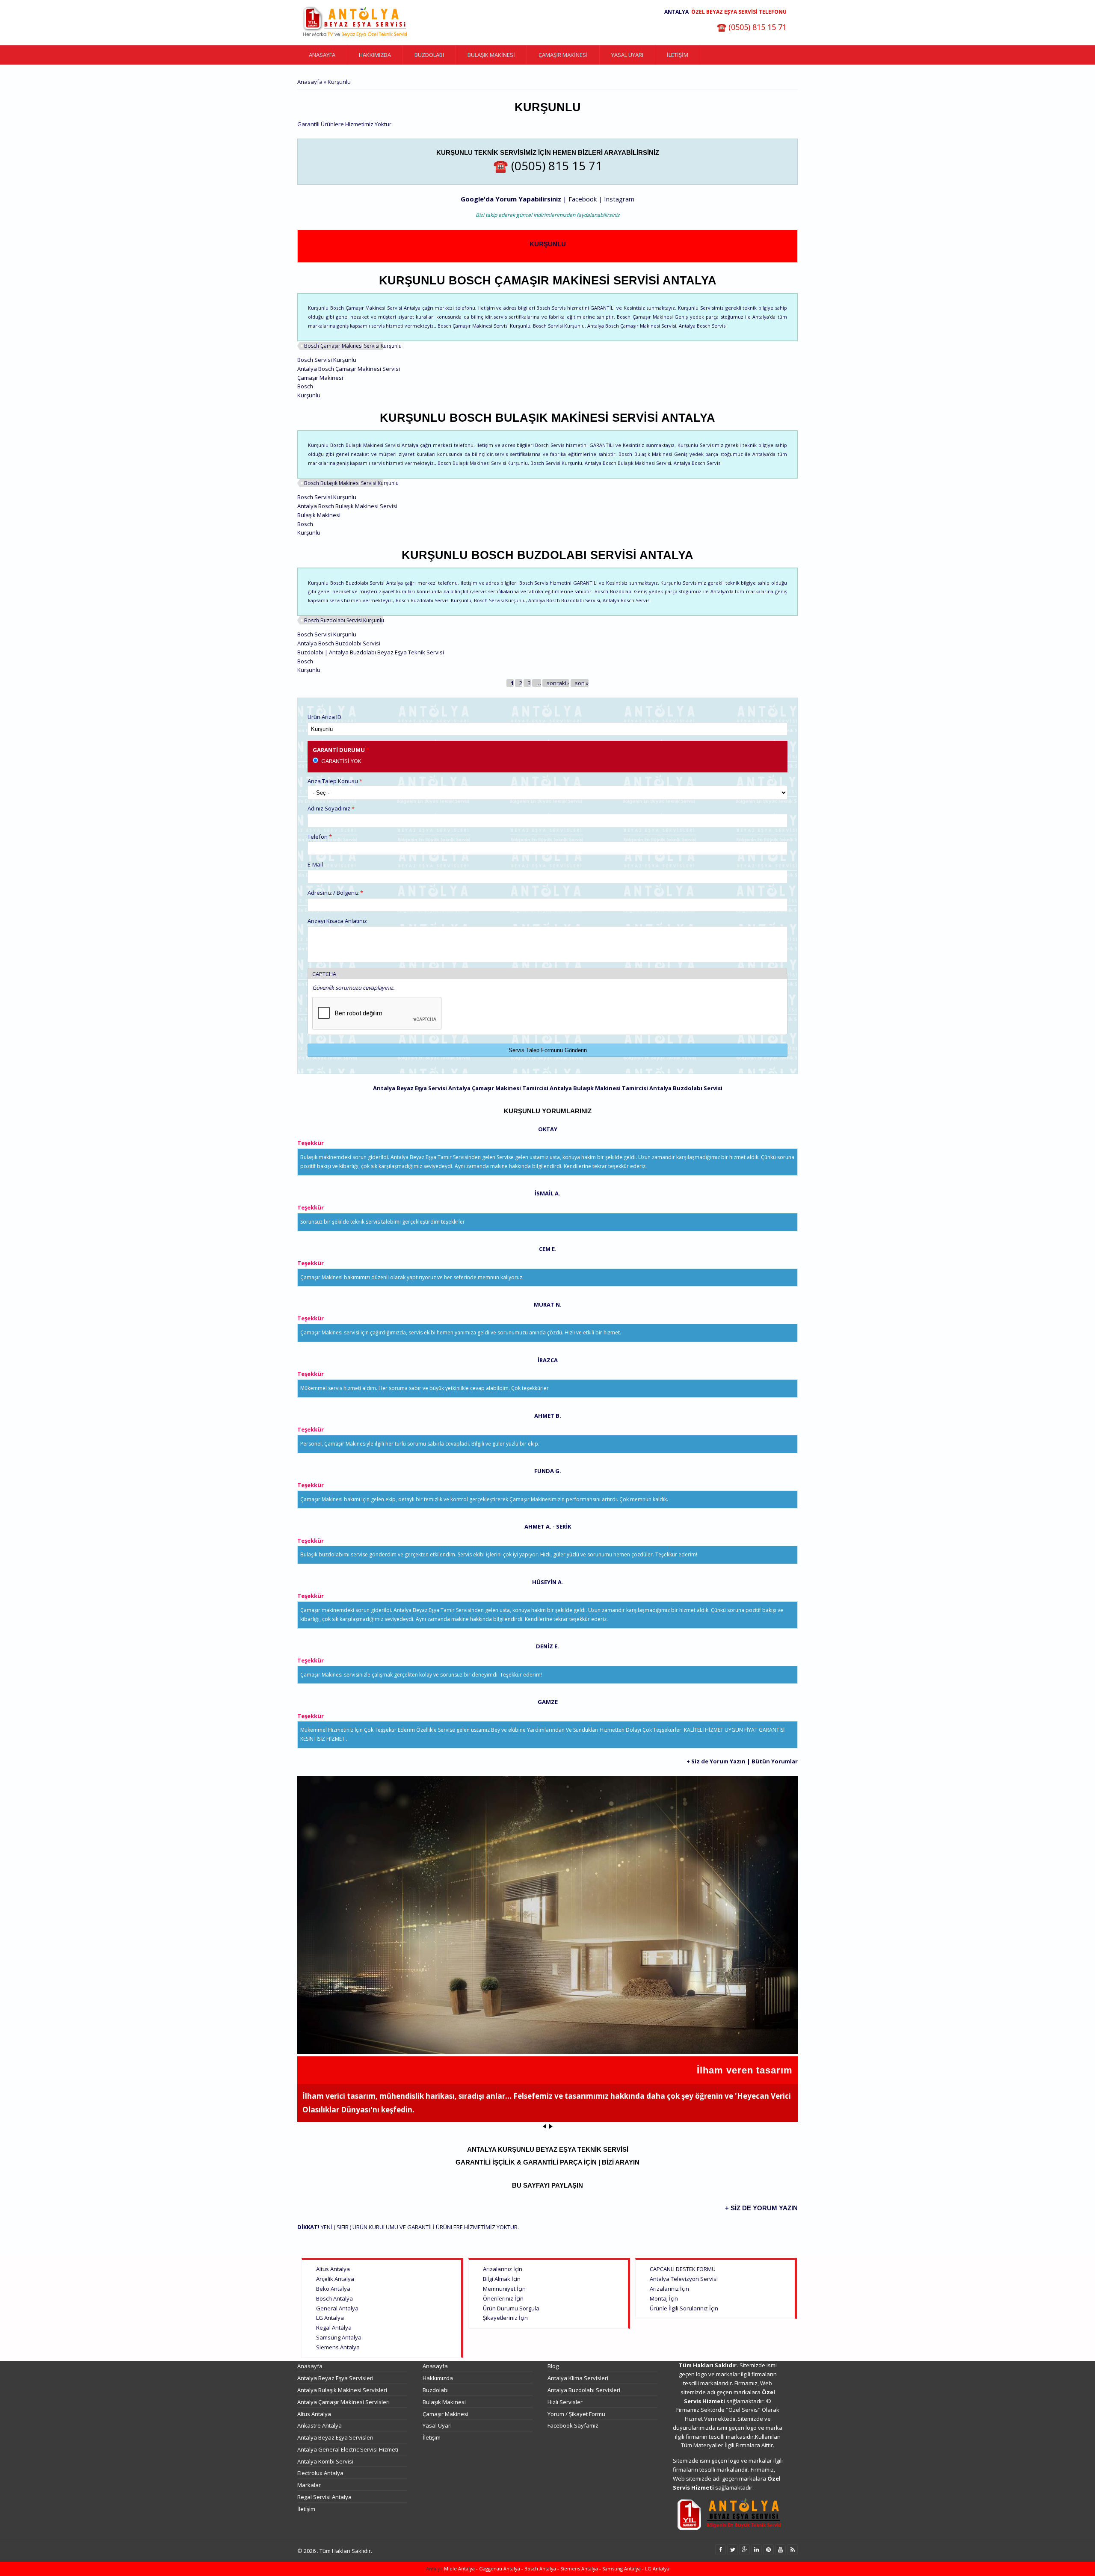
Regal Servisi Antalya (324, 2497)
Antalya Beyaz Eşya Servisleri (335, 2378)
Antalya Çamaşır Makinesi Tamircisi (498, 1088)
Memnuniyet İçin (504, 2289)
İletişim (678, 55)
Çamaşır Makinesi (563, 55)
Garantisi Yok (341, 761)
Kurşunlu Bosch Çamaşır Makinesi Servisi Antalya (548, 281)
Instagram (619, 199)
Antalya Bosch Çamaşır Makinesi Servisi (349, 369)
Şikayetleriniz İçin (505, 2318)
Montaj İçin (664, 2298)
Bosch (305, 386)
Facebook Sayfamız (573, 2425)
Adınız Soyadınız (331, 808)
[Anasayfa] (355, 23)
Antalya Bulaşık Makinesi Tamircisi (599, 1088)
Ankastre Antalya (320, 2425)
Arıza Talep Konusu (335, 781)
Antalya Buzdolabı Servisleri (584, 2390)
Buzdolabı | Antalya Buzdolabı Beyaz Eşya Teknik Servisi (371, 652)
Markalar (309, 2485)
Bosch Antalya (334, 2298)
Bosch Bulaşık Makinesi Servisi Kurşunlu (351, 483)
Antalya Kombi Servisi (325, 2461)
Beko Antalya (333, 2289)
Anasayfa (322, 55)
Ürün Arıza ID (324, 717)
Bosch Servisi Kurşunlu (327, 360)
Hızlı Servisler (565, 2402)
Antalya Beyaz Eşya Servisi (410, 1088)
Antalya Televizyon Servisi (684, 2279)
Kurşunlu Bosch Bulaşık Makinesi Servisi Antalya (547, 418)
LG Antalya (330, 2318)
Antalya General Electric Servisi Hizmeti (348, 2449)
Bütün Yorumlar (775, 1761)
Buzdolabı (429, 55)
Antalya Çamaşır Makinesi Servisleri (343, 2402)
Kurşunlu (548, 244)
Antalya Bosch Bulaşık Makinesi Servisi (347, 506)
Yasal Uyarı (627, 55)
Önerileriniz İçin (503, 2298)
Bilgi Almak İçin (502, 2279)
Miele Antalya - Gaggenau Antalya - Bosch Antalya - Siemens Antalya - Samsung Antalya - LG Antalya (556, 2569)
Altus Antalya (333, 2269)
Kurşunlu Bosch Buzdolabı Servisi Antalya (547, 555)
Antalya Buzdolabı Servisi (686, 1088)
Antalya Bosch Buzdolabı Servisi (339, 643)
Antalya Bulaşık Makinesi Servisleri (342, 2390)
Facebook (583, 199)
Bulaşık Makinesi (491, 55)
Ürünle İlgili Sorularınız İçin (684, 2308)
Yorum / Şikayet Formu (576, 2414)
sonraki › (558, 683)
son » (582, 683)
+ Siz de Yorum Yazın (716, 1761)
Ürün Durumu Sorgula (511, 2308)
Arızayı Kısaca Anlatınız (337, 921)
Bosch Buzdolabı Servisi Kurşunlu (344, 620)
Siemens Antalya (338, 2347)
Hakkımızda (375, 55)
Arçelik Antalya (335, 2279)
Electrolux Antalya (320, 2473)
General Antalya (337, 2308)
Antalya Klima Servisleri (578, 2378)
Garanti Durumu (341, 750)
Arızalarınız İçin (503, 2269)
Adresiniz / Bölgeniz (335, 893)
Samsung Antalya (339, 2337)
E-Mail (315, 864)
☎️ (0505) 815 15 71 (752, 27)
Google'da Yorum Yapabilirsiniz (511, 199)
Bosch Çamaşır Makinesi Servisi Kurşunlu (353, 346)
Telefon (320, 837)
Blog (553, 2366)
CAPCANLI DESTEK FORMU (683, 2269)
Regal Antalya (334, 2328)
